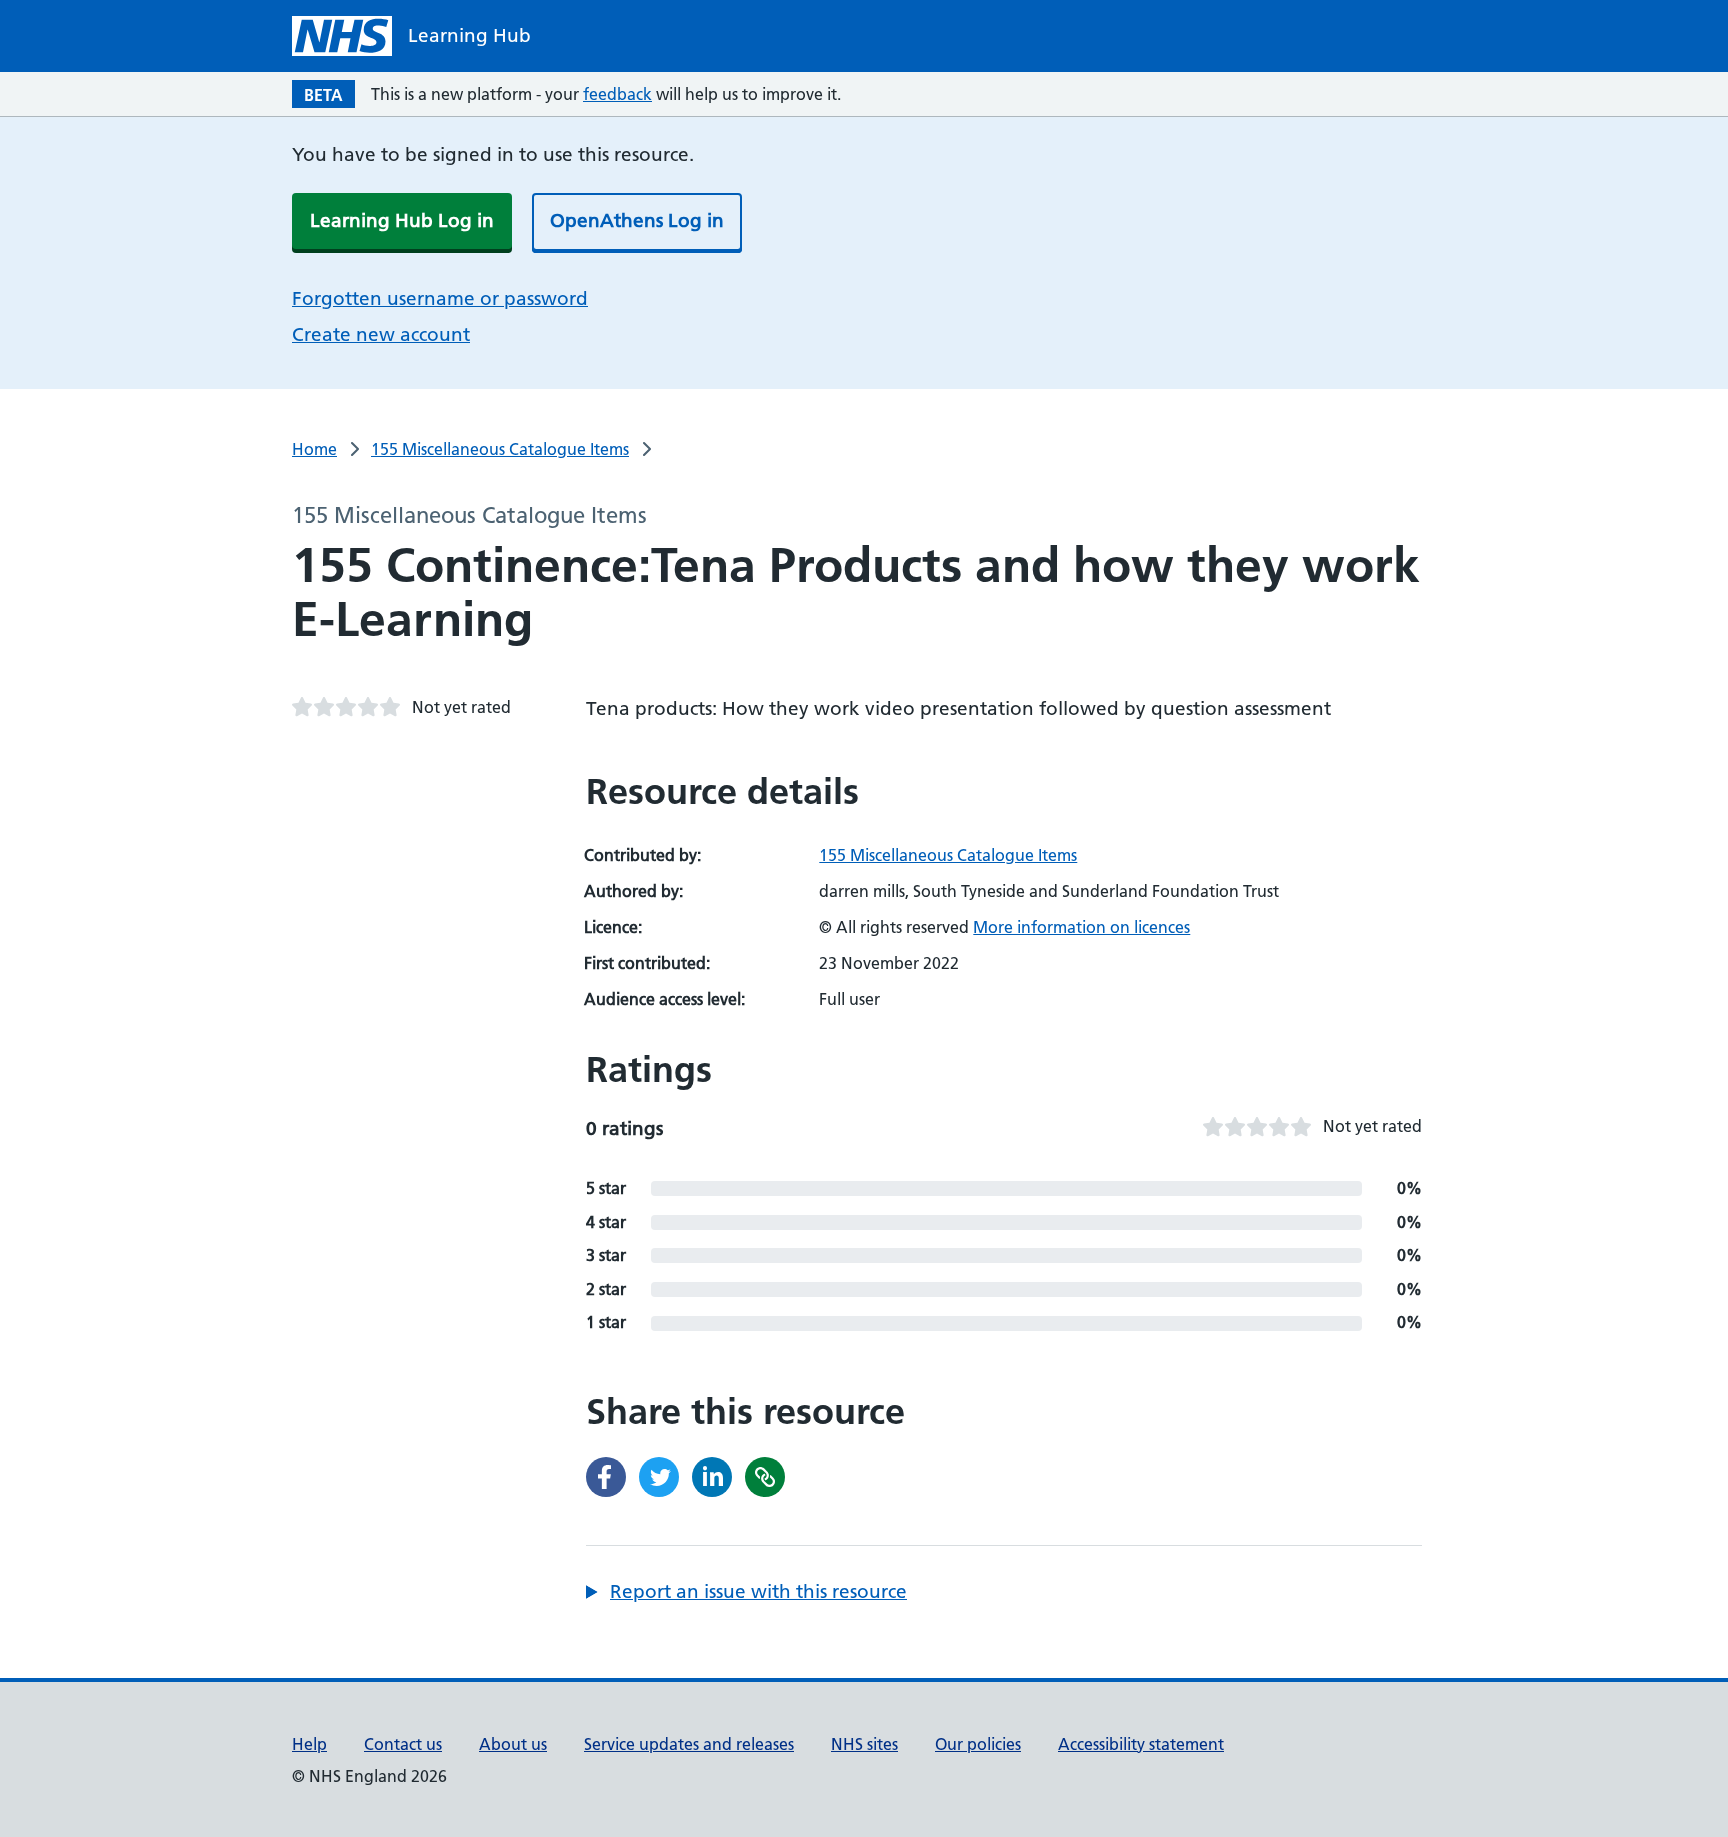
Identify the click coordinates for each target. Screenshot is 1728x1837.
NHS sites (864, 1744)
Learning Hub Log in (402, 220)
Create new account (381, 334)
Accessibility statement (1141, 1744)
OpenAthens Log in (637, 220)
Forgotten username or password (440, 298)
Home (314, 449)
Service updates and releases (689, 1744)
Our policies (978, 1744)
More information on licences (1081, 927)
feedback (617, 94)
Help (309, 1744)
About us (513, 1744)
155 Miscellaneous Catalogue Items (500, 449)
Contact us (403, 1744)
